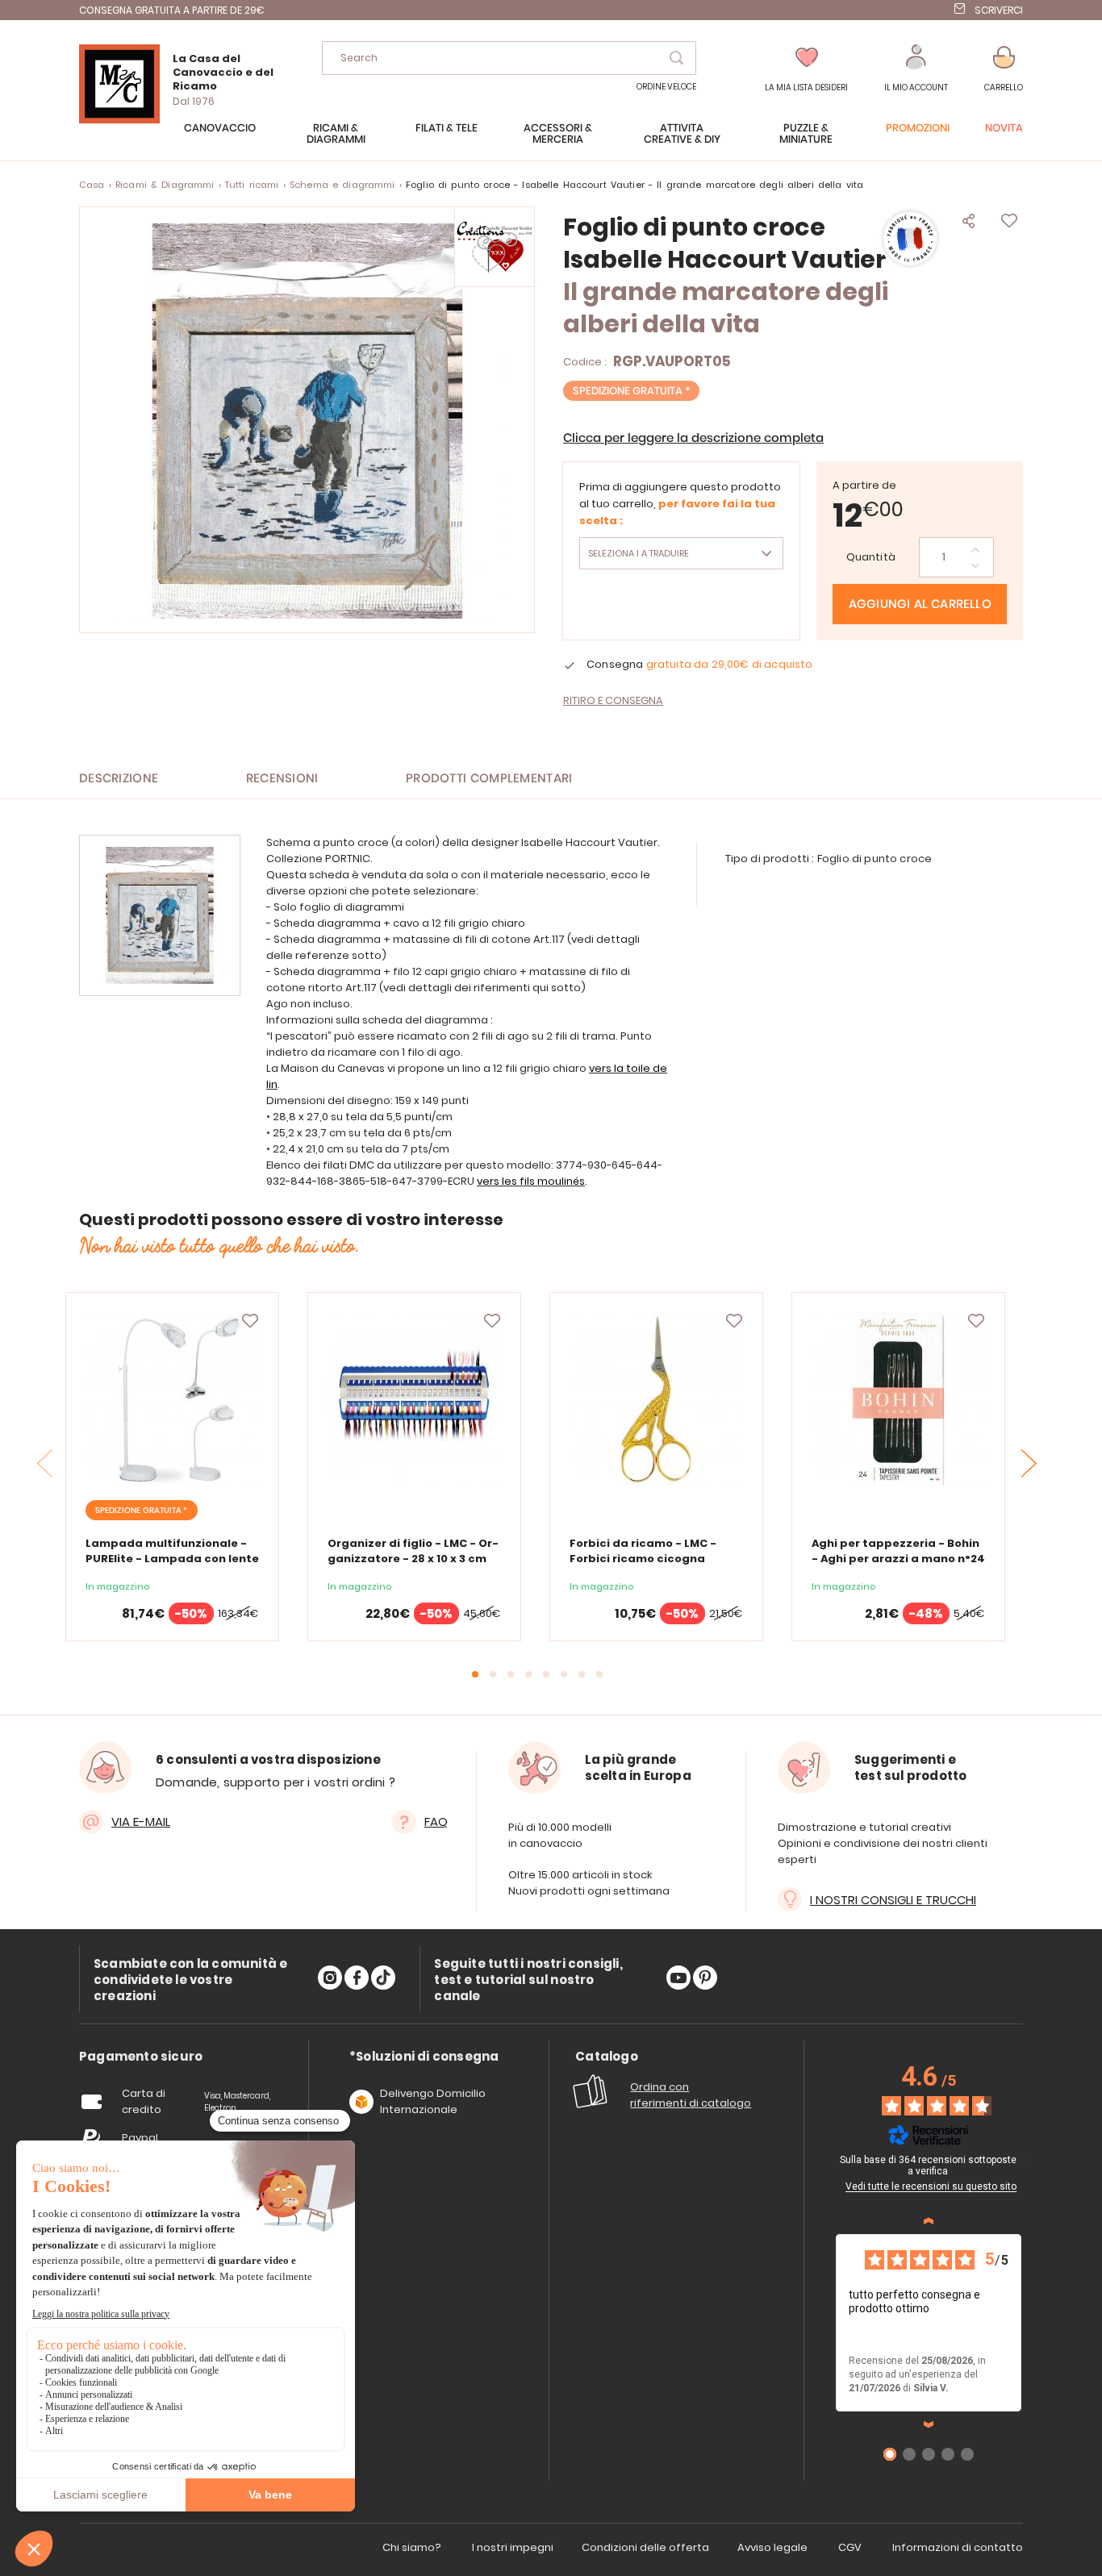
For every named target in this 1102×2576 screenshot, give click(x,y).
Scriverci (999, 10)
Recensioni (282, 779)
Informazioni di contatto (958, 2547)
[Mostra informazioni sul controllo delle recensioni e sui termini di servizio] (1024, 2162)
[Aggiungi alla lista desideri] (250, 1321)
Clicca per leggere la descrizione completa (693, 438)
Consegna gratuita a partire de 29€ (172, 10)
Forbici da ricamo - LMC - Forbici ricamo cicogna (643, 1551)
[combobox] (509, 58)
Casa (92, 185)
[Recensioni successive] (929, 2424)
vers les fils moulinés (531, 1181)
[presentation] (1029, 1464)
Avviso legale (772, 2547)
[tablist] (141, 2057)
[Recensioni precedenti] (929, 2221)
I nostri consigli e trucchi (893, 1900)
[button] (916, 69)
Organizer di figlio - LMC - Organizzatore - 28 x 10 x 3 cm (413, 1551)
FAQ (436, 1822)
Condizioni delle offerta (645, 2547)
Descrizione (119, 779)
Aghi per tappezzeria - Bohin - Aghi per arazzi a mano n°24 (898, 1551)
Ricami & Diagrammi (165, 185)
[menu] (551, 142)
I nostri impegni (513, 2547)
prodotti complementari (489, 779)
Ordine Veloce (666, 87)
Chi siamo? (412, 2547)
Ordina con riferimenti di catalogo (691, 2095)
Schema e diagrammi (342, 185)
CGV (850, 2547)
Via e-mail (141, 1822)
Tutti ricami (252, 185)
